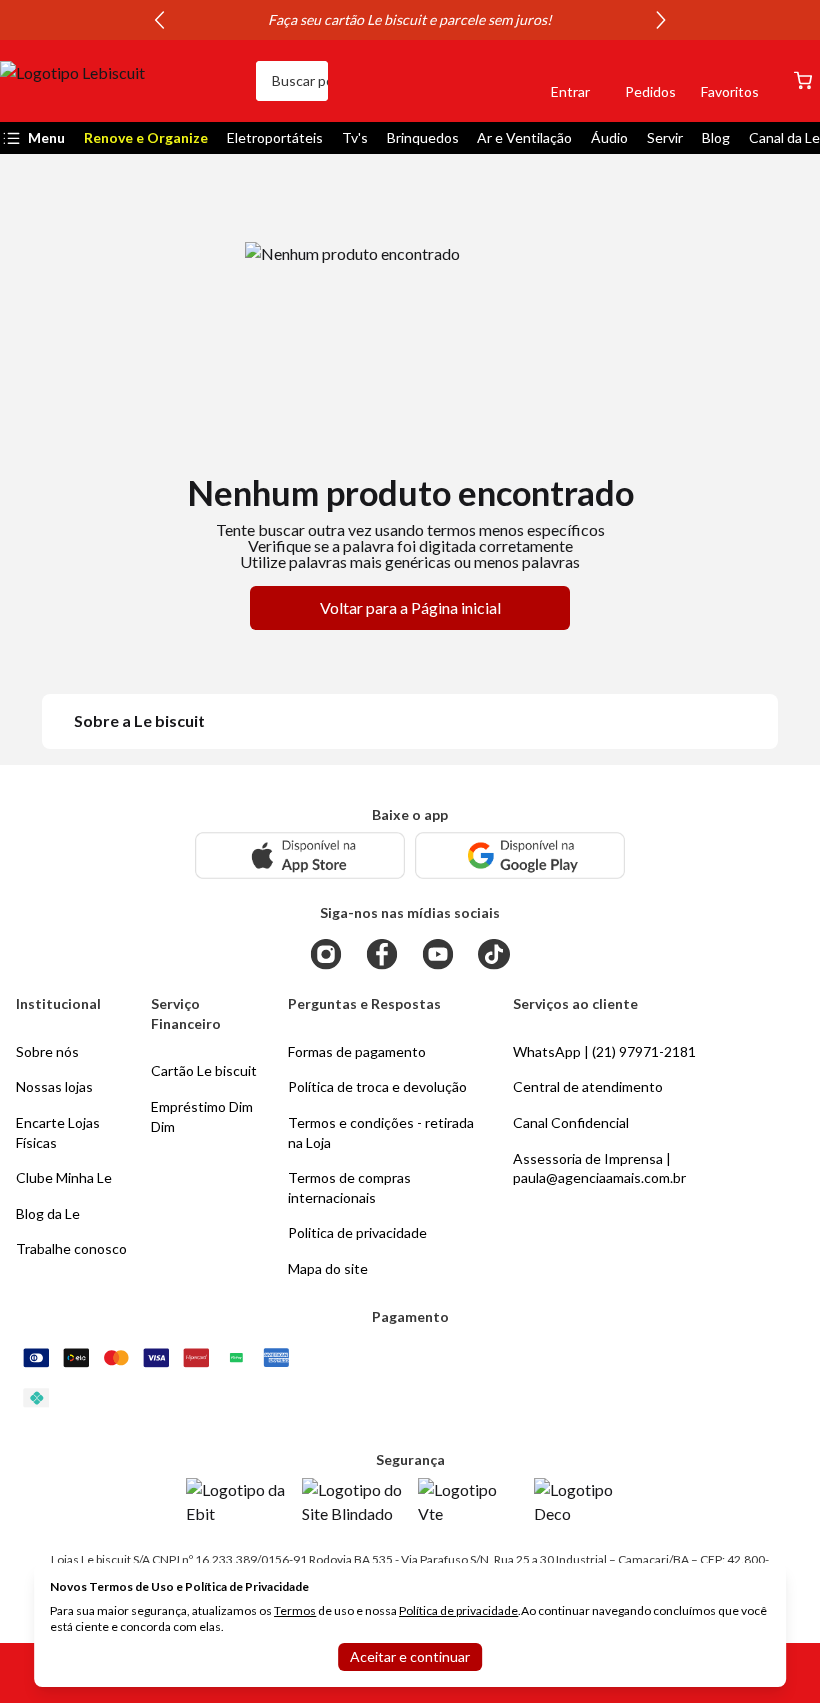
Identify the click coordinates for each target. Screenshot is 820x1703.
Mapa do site (328, 1268)
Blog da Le (48, 1213)
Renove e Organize (146, 137)
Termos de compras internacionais (349, 1187)
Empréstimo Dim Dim (202, 1116)
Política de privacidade (458, 1610)
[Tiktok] (494, 954)
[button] (502, 81)
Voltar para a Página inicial (410, 607)
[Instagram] (326, 954)
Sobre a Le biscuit (139, 720)
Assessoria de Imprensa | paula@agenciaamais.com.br (599, 1168)
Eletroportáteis (275, 137)
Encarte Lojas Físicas (58, 1132)
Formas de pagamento (357, 1051)
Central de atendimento (588, 1086)
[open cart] (803, 80)
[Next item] (661, 20)
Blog (716, 137)
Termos (295, 1610)
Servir (665, 137)
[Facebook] (382, 954)
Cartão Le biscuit (204, 1070)
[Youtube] (438, 954)
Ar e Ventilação (524, 137)
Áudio (609, 137)
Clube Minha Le (64, 1177)
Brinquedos (423, 137)
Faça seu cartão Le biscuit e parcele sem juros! (410, 19)
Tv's (355, 137)
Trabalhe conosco (71, 1248)
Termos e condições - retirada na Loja (381, 1132)
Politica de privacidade (357, 1232)
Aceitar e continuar (410, 1656)
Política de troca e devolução (377, 1086)
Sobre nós (47, 1051)
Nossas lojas (54, 1086)
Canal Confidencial (571, 1122)
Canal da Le (784, 137)
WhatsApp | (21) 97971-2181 (604, 1051)
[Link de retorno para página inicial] (120, 81)
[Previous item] (159, 20)
